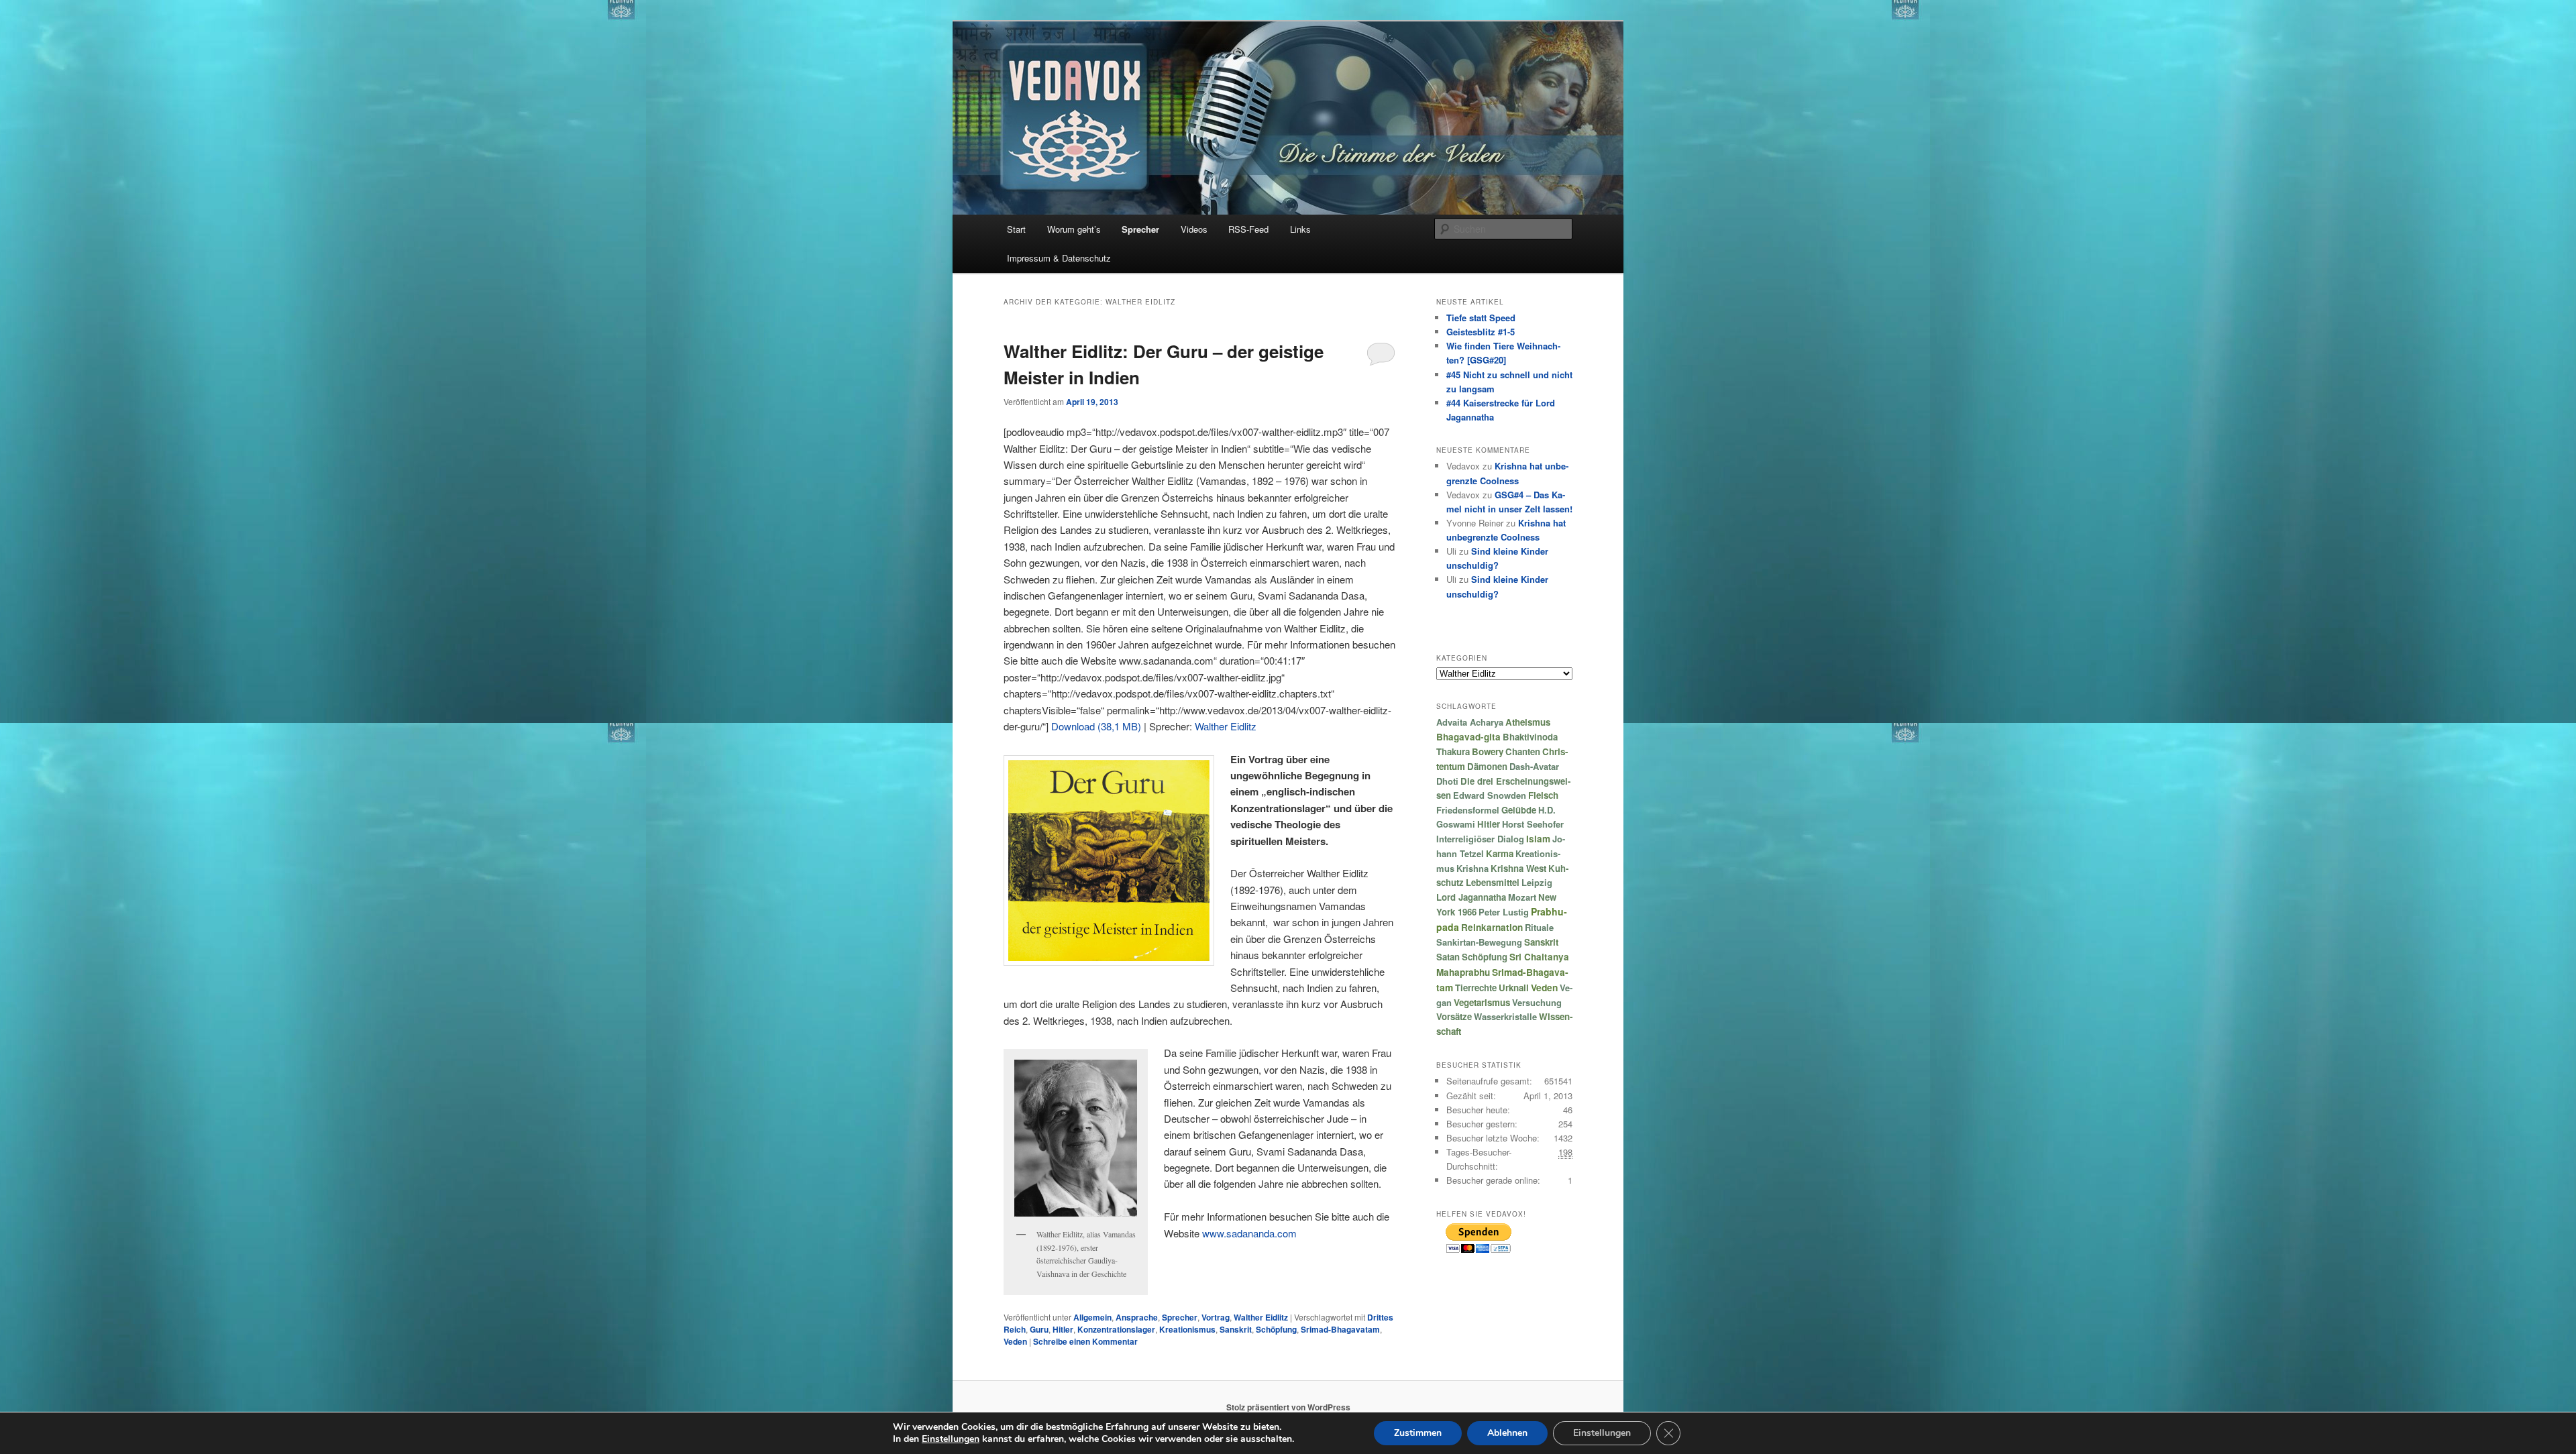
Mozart (1522, 897)
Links (1300, 229)
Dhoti (1447, 781)
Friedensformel (1468, 810)
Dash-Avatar (1534, 766)
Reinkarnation (1492, 927)
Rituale (1539, 927)
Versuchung (1537, 1002)
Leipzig (1537, 882)
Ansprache (1137, 1317)
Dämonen (1487, 766)
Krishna (1472, 868)
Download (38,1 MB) (1096, 726)
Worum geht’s (1074, 229)
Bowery (1488, 751)
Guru (1039, 1329)
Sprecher (1140, 229)
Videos (1194, 229)
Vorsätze (1454, 1016)
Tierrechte (1476, 988)
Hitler (1063, 1329)
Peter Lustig (1504, 912)
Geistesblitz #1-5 (1481, 332)
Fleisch (1543, 795)
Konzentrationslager (1116, 1329)
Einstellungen (1602, 1433)
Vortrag (1216, 1317)
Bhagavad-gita (1468, 737)
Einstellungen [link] (951, 1439)
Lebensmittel (1493, 882)
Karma (1500, 853)
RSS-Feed (1248, 229)
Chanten (1523, 751)
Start (1016, 229)
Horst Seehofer (1533, 824)
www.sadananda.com (1249, 1233)
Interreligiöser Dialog (1480, 839)
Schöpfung (1276, 1329)
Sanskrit (1236, 1329)
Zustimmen (1418, 1433)
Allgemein (1092, 1317)
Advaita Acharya (1470, 722)
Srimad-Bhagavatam (1340, 1329)
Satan (1448, 957)
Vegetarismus (1482, 1002)
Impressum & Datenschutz (1059, 258)
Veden (1015, 1341)
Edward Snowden (1490, 795)
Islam (1538, 839)
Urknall (1514, 988)
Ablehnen (1507, 1433)
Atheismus (1528, 722)
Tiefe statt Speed (1481, 318)
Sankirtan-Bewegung (1479, 942)
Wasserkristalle (1505, 1016)
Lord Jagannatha (1471, 897)
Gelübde (1519, 810)
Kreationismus (1187, 1329)
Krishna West (1518, 868)
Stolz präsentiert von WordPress (1288, 1407)
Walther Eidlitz (1226, 726)
